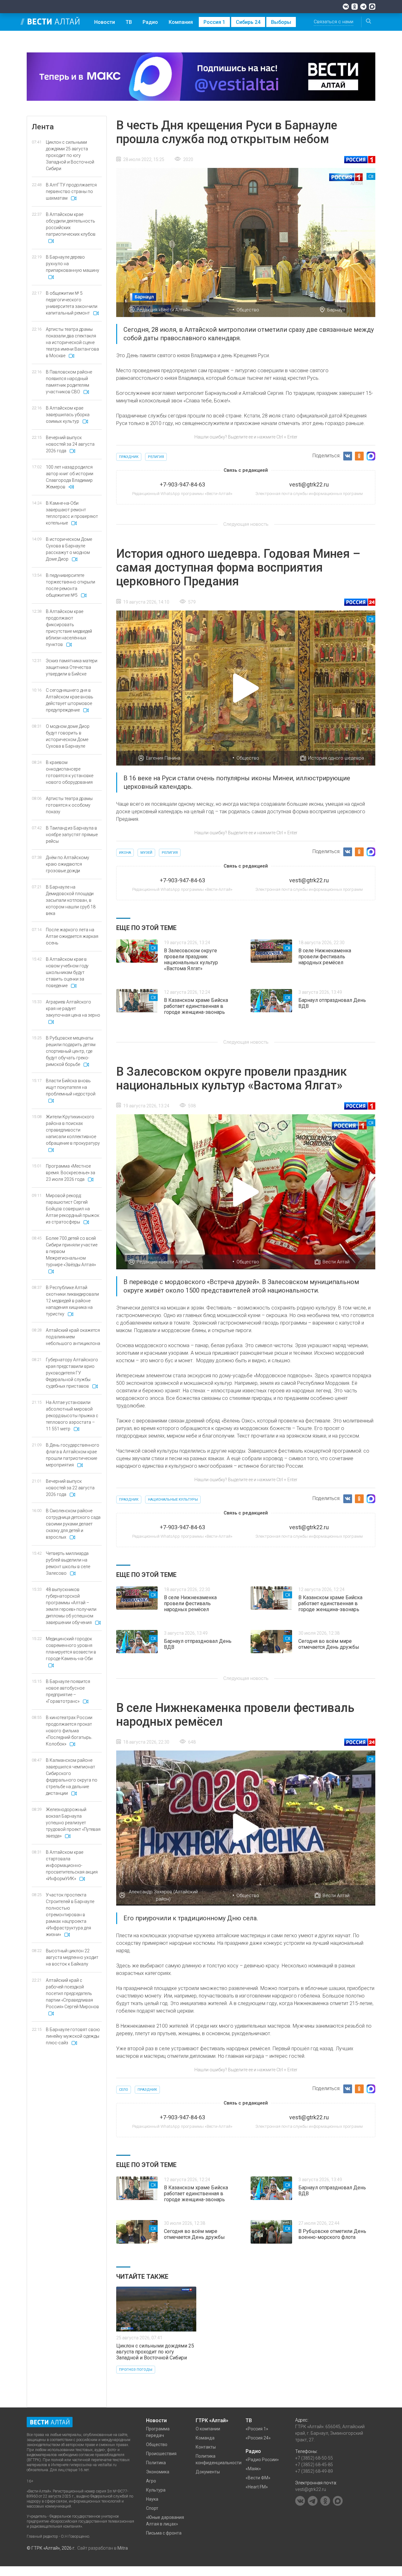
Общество (248, 310)
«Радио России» (262, 2460)
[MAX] (372, 7)
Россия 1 (214, 22)
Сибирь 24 (248, 22)
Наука (152, 2499)
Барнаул (336, 310)
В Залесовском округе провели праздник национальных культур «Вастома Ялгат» (191, 960)
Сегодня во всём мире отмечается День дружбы (329, 1644)
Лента (43, 127)
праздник (129, 457)
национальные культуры (173, 1500)
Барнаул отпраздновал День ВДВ (332, 1003)
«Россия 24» (258, 2438)
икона (125, 853)
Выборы (281, 22)
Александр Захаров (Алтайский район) (163, 1895)
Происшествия (161, 2454)
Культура (156, 2490)
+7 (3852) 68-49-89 (314, 2471)
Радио (150, 22)
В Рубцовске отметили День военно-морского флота (332, 2234)
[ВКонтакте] (346, 7)
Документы (208, 2472)
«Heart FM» (257, 2487)
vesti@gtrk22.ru (311, 2489)
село (124, 2090)
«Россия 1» (257, 2429)
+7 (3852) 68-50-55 (314, 2458)
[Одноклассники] (355, 7)
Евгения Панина (163, 758)
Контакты (206, 2447)
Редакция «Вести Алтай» (163, 310)
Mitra (123, 2548)
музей (146, 853)
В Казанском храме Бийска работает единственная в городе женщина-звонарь (196, 1006)
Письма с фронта (164, 2533)
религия (156, 457)
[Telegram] (363, 7)
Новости (105, 22)
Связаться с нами (334, 22)
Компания (181, 22)
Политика (156, 2463)
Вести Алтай (336, 1262)
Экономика (158, 2472)
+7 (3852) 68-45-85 (314, 2465)
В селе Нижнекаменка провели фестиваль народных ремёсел (325, 957)
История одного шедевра (336, 758)
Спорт (152, 2508)
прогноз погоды (136, 2370)
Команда (205, 2438)
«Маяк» (253, 2469)
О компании (208, 2429)
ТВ (129, 22)
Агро (151, 2481)
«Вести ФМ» (258, 2478)
